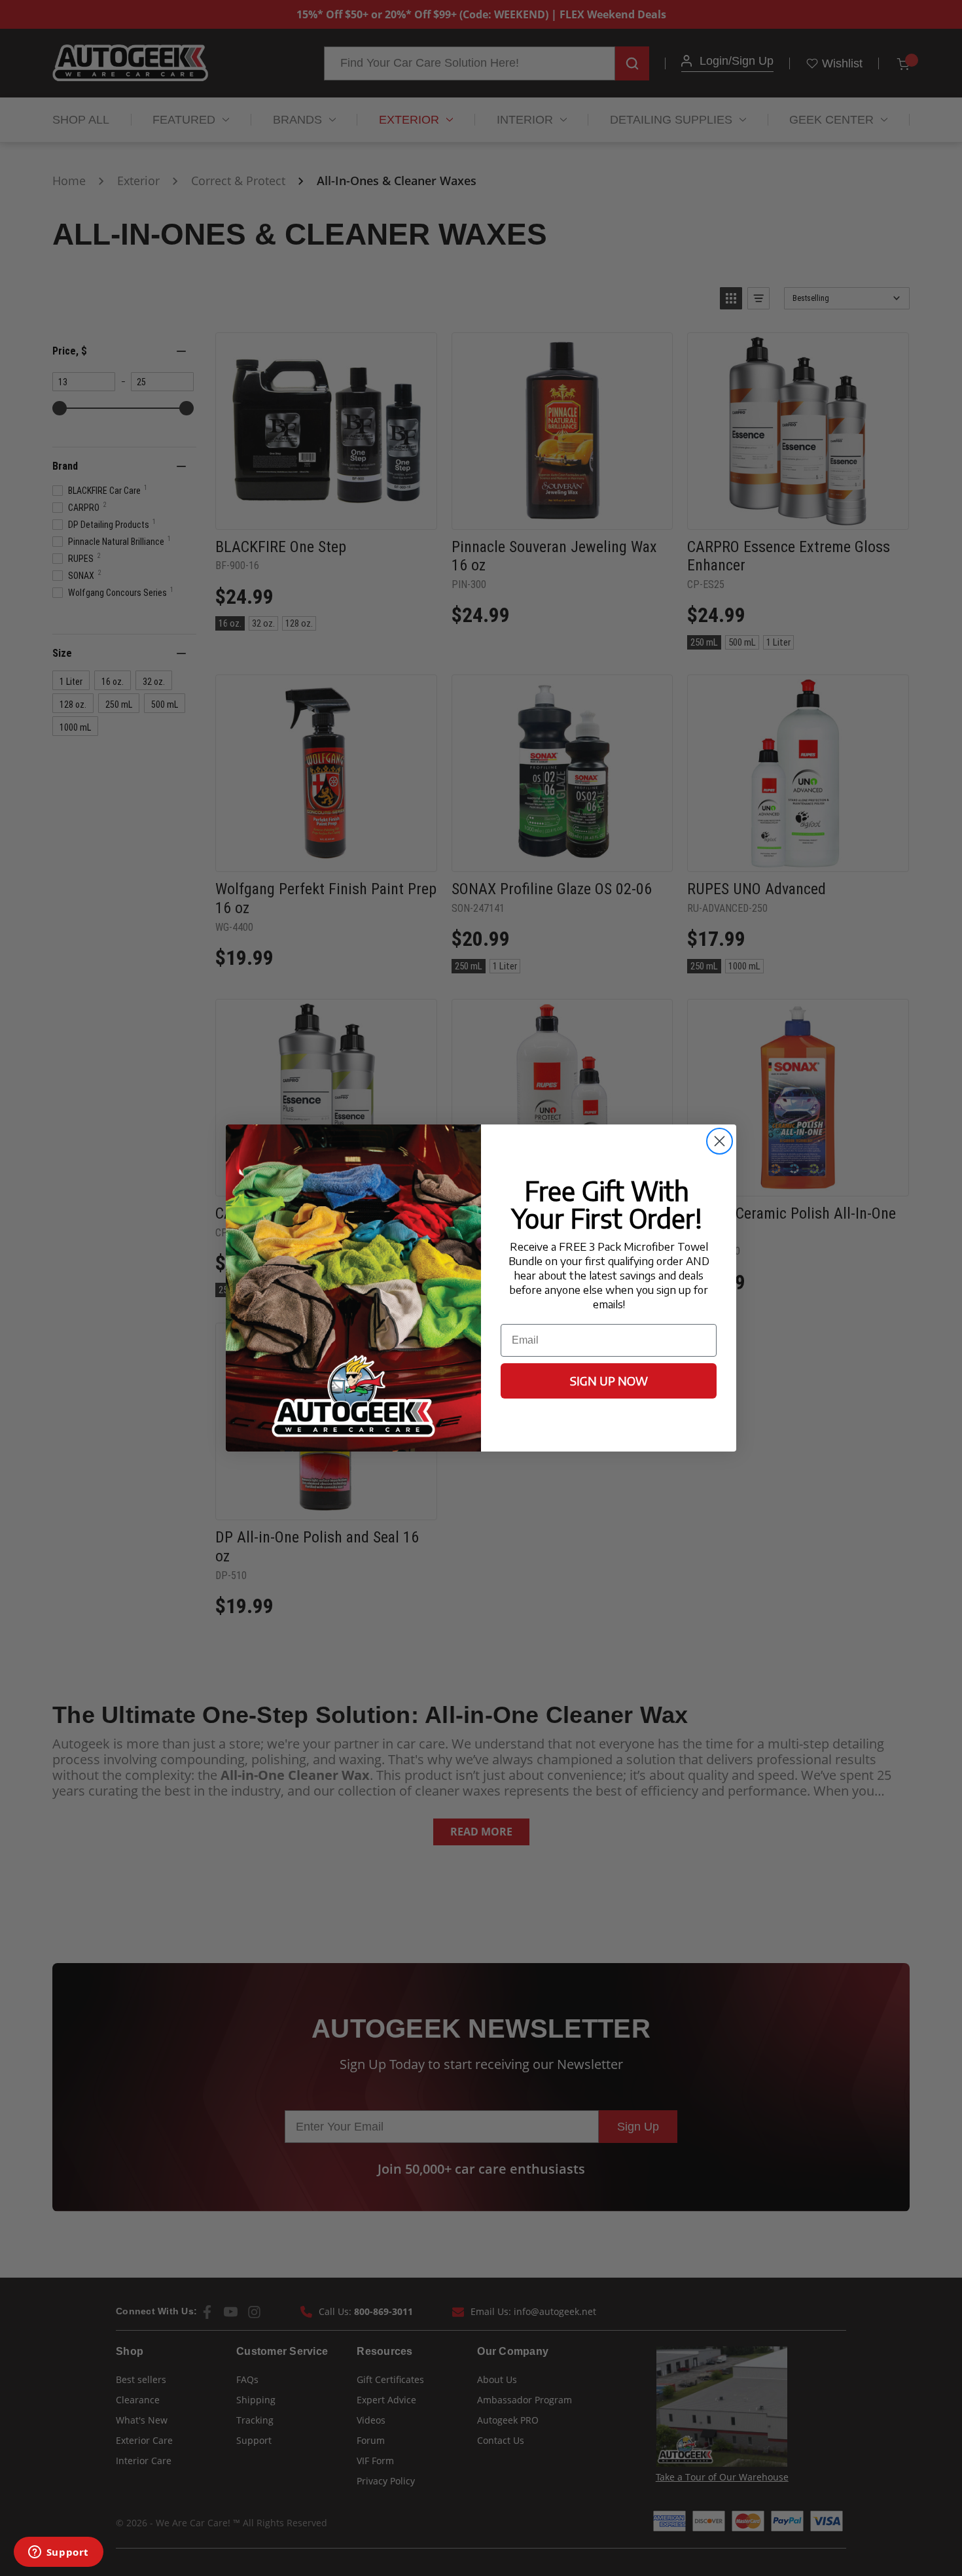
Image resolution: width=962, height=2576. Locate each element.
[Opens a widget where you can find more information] (58, 2553)
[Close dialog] (720, 1141)
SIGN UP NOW (609, 1381)
